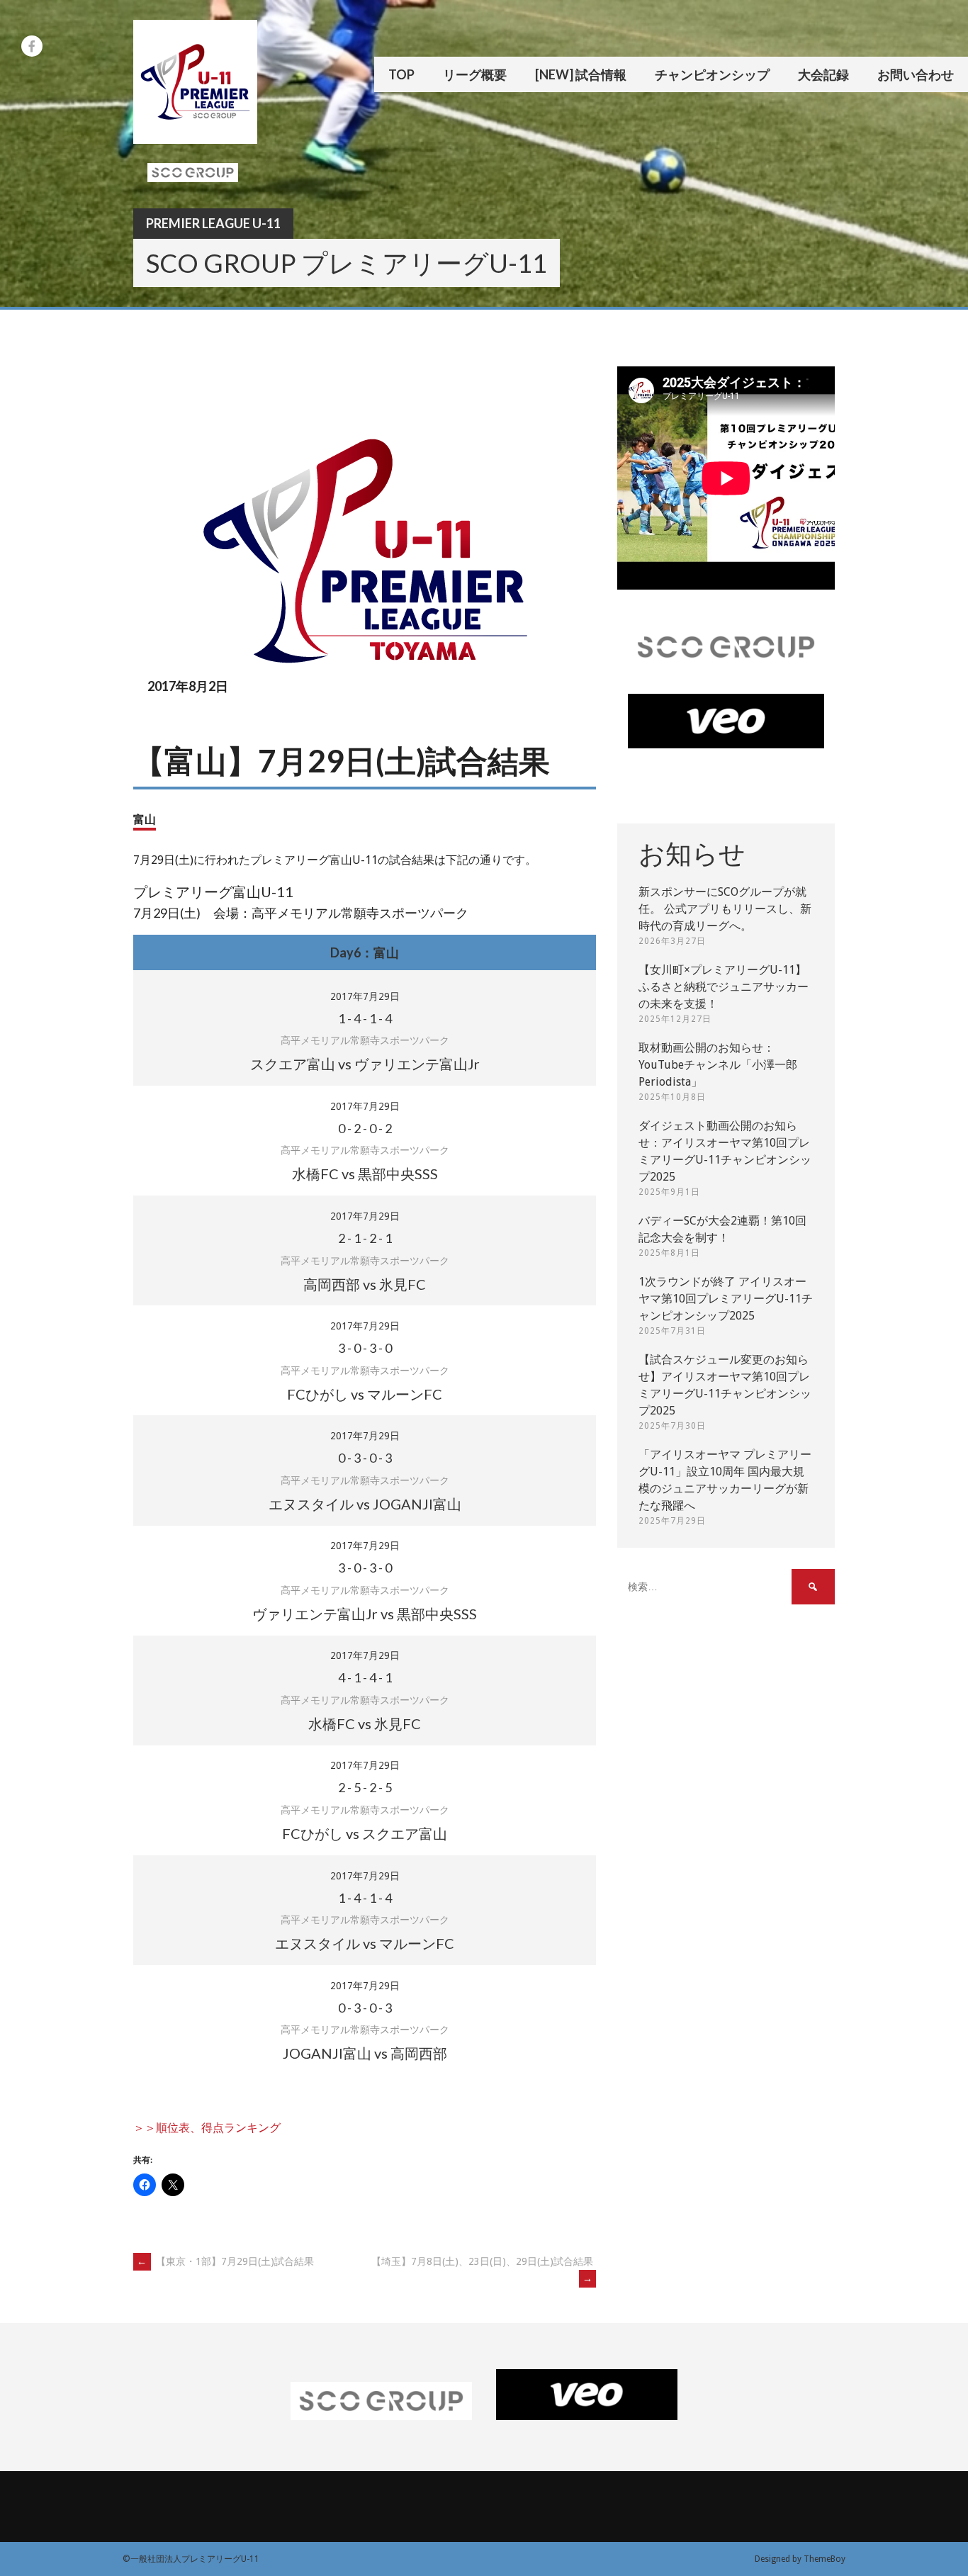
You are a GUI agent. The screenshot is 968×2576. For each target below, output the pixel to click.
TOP (401, 74)
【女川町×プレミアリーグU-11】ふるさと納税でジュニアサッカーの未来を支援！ (724, 987)
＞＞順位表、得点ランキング (207, 2128)
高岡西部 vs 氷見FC (365, 1284)
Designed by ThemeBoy (800, 2559)
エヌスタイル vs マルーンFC (365, 1943)
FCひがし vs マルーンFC (365, 1394)
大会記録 (823, 74)
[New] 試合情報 (581, 74)
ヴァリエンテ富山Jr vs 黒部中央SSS (365, 1614)
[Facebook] (32, 46)
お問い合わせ (916, 74)
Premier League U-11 (213, 223)
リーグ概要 (475, 74)
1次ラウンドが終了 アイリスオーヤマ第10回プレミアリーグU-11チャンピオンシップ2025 (726, 1299)
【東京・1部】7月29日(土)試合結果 (225, 2261)
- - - (365, 1018)
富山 (145, 819)
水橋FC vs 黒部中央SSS (365, 1174)
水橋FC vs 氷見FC (365, 1723)
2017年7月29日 (365, 996)
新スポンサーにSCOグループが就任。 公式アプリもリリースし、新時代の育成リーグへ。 (725, 909)
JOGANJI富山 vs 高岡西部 (365, 2053)
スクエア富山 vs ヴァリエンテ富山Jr (365, 1064)
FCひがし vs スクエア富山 (365, 1833)
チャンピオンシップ (712, 74)
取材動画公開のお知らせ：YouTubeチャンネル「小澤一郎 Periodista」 (718, 1065)
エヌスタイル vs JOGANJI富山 (365, 1504)
